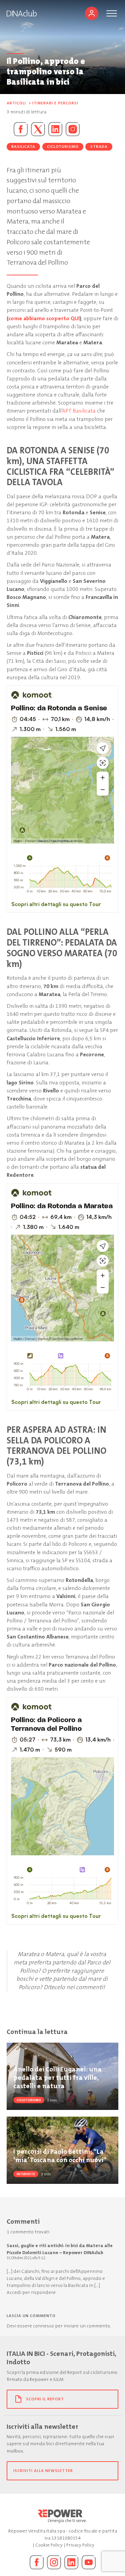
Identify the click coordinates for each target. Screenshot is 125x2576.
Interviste (26, 2174)
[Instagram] (73, 129)
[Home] (22, 13)
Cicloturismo (63, 147)
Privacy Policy (80, 2545)
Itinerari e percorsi (55, 103)
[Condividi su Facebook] (19, 129)
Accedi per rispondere (31, 2292)
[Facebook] (37, 2562)
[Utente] (92, 13)
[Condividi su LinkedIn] (55, 129)
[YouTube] (89, 2562)
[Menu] (112, 13)
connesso (43, 2326)
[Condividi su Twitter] (38, 129)
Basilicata (23, 147)
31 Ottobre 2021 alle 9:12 (26, 2258)
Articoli (16, 103)
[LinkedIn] (71, 2562)
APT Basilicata (79, 411)
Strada (99, 147)
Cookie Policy (49, 2545)
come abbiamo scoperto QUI (44, 318)
